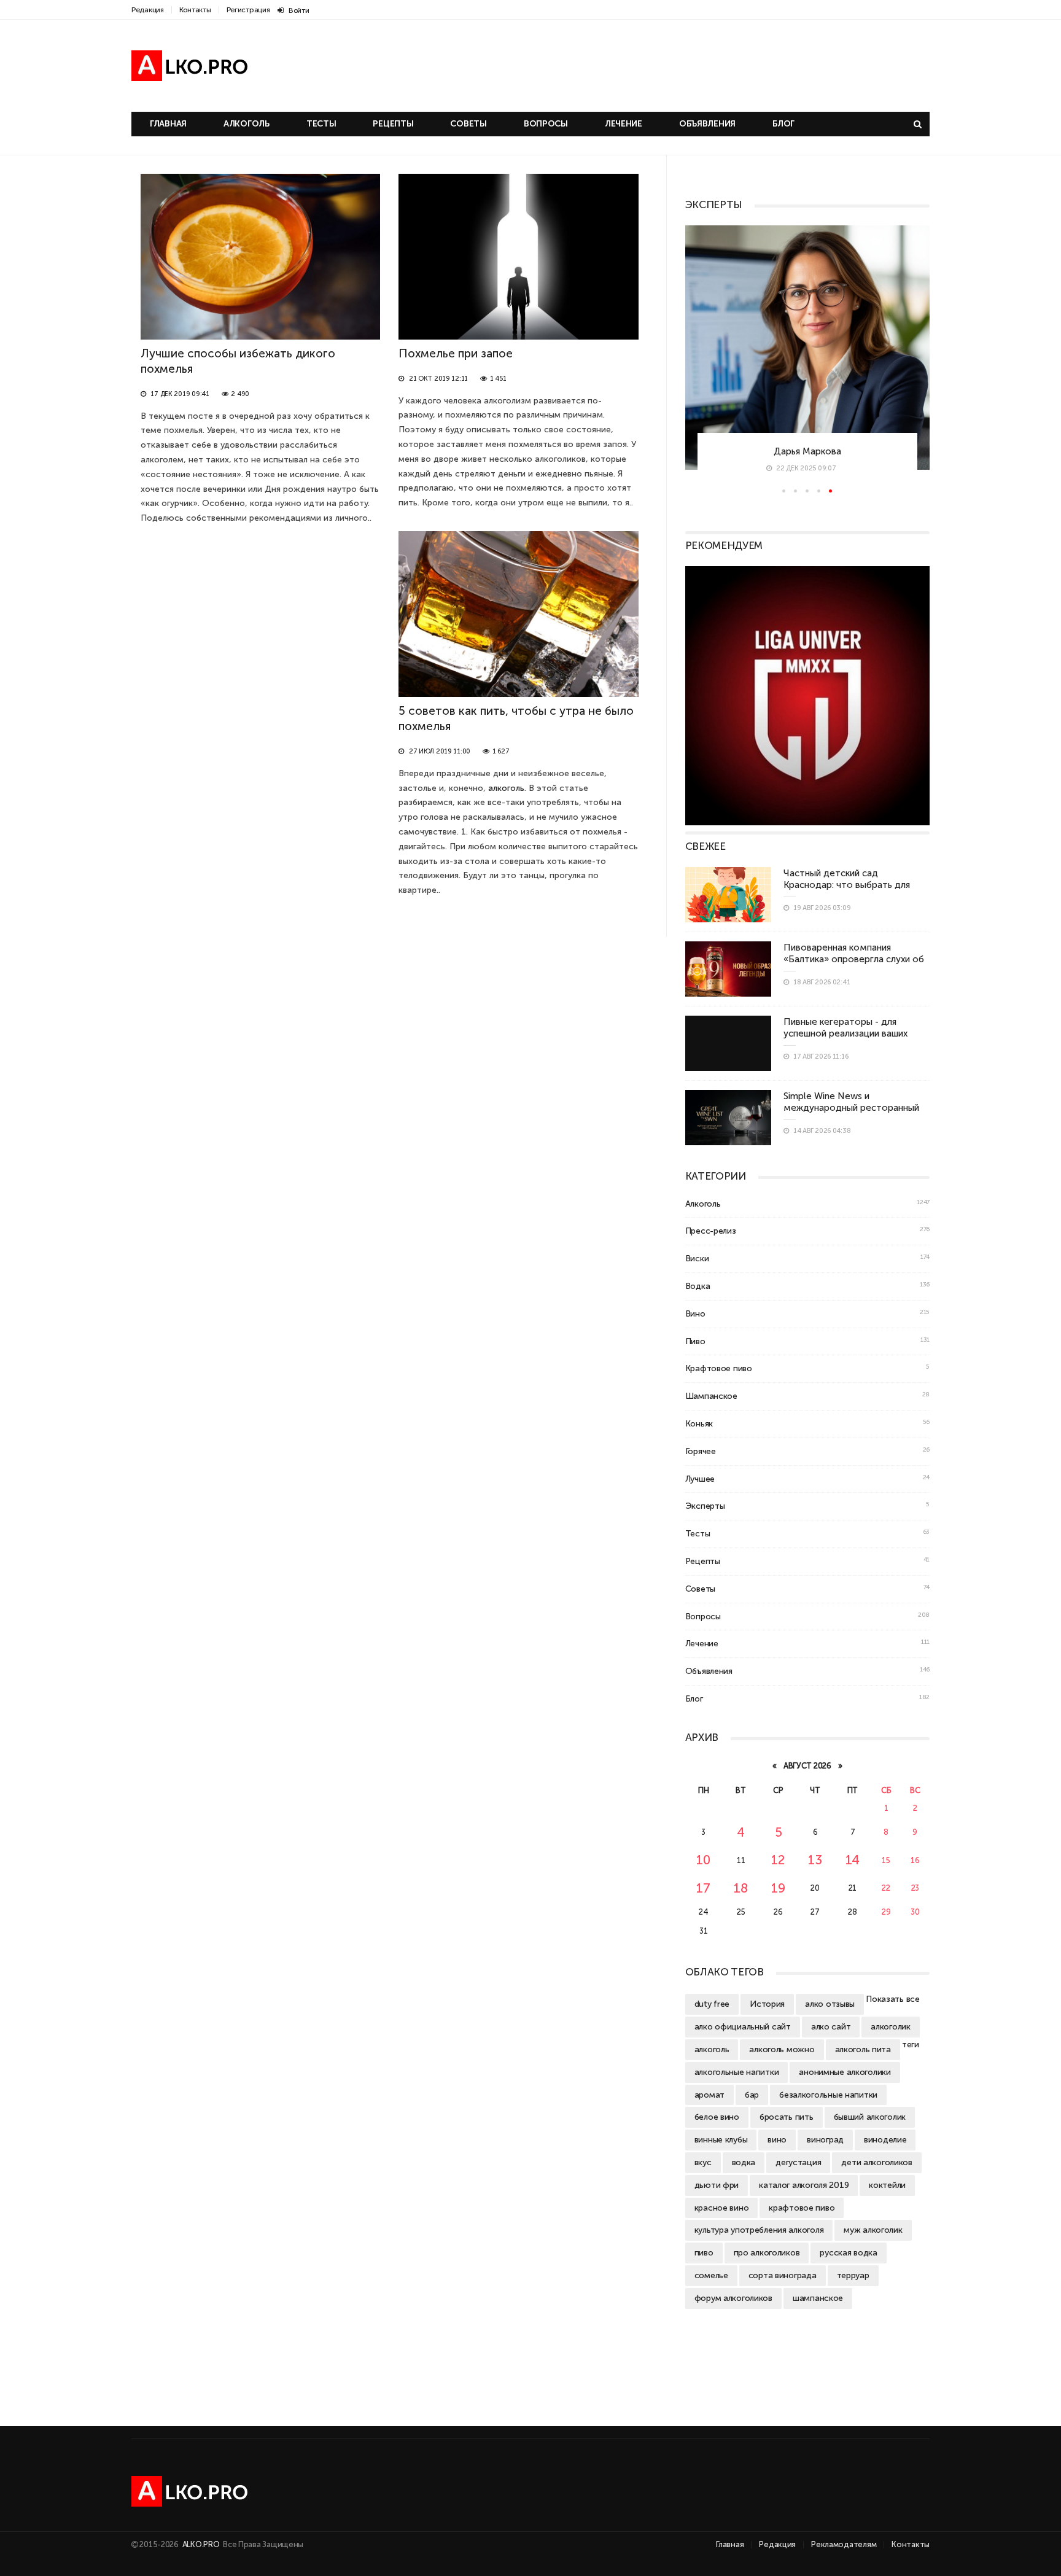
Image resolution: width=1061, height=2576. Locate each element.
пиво (704, 2252)
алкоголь (506, 788)
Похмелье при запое (456, 353)
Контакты (195, 10)
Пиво (695, 1341)
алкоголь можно (782, 2049)
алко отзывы (830, 2004)
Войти (299, 10)
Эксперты (705, 1506)
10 (703, 1860)
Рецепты (393, 124)
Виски (697, 1258)
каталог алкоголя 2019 (804, 2185)
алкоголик (890, 2026)
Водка (698, 1286)
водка (744, 2162)
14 (853, 1860)
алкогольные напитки (737, 2072)
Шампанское (711, 1396)
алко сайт (831, 2026)
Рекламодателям (844, 2544)
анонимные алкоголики (845, 2072)
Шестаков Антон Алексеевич (807, 450)
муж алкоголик (873, 2230)
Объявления (707, 124)
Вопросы (546, 124)
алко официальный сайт (743, 2026)
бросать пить (787, 2117)
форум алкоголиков (733, 2298)
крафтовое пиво (802, 2208)
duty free (712, 2004)
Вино (695, 1313)
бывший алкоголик (870, 2117)
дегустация (798, 2162)
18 (741, 1888)
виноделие (885, 2139)
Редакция (148, 10)
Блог (783, 124)
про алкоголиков (767, 2252)
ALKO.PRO (202, 2544)
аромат (709, 2095)
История (767, 2004)
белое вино (717, 2117)
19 (778, 1888)
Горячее (701, 1451)
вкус (703, 2162)
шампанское (818, 2298)
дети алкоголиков (877, 2162)
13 (815, 1860)
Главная (168, 124)
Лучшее (700, 1479)
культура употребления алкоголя (759, 2230)
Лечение (624, 124)
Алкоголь (247, 124)
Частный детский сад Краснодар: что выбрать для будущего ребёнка (847, 885)
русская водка (848, 2252)
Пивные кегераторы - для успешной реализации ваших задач (845, 1033)
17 (703, 1888)
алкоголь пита (863, 2049)
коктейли (887, 2185)
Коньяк (699, 1423)
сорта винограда (783, 2275)
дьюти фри (717, 2185)
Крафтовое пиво (719, 1368)
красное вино (722, 2208)
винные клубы (721, 2139)
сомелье (711, 2275)
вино (777, 2139)
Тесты (321, 124)
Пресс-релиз (711, 1231)
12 (778, 1860)
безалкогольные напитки (828, 2095)
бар (752, 2095)
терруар (853, 2275)
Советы (468, 124)
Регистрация (248, 10)
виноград (825, 2139)
